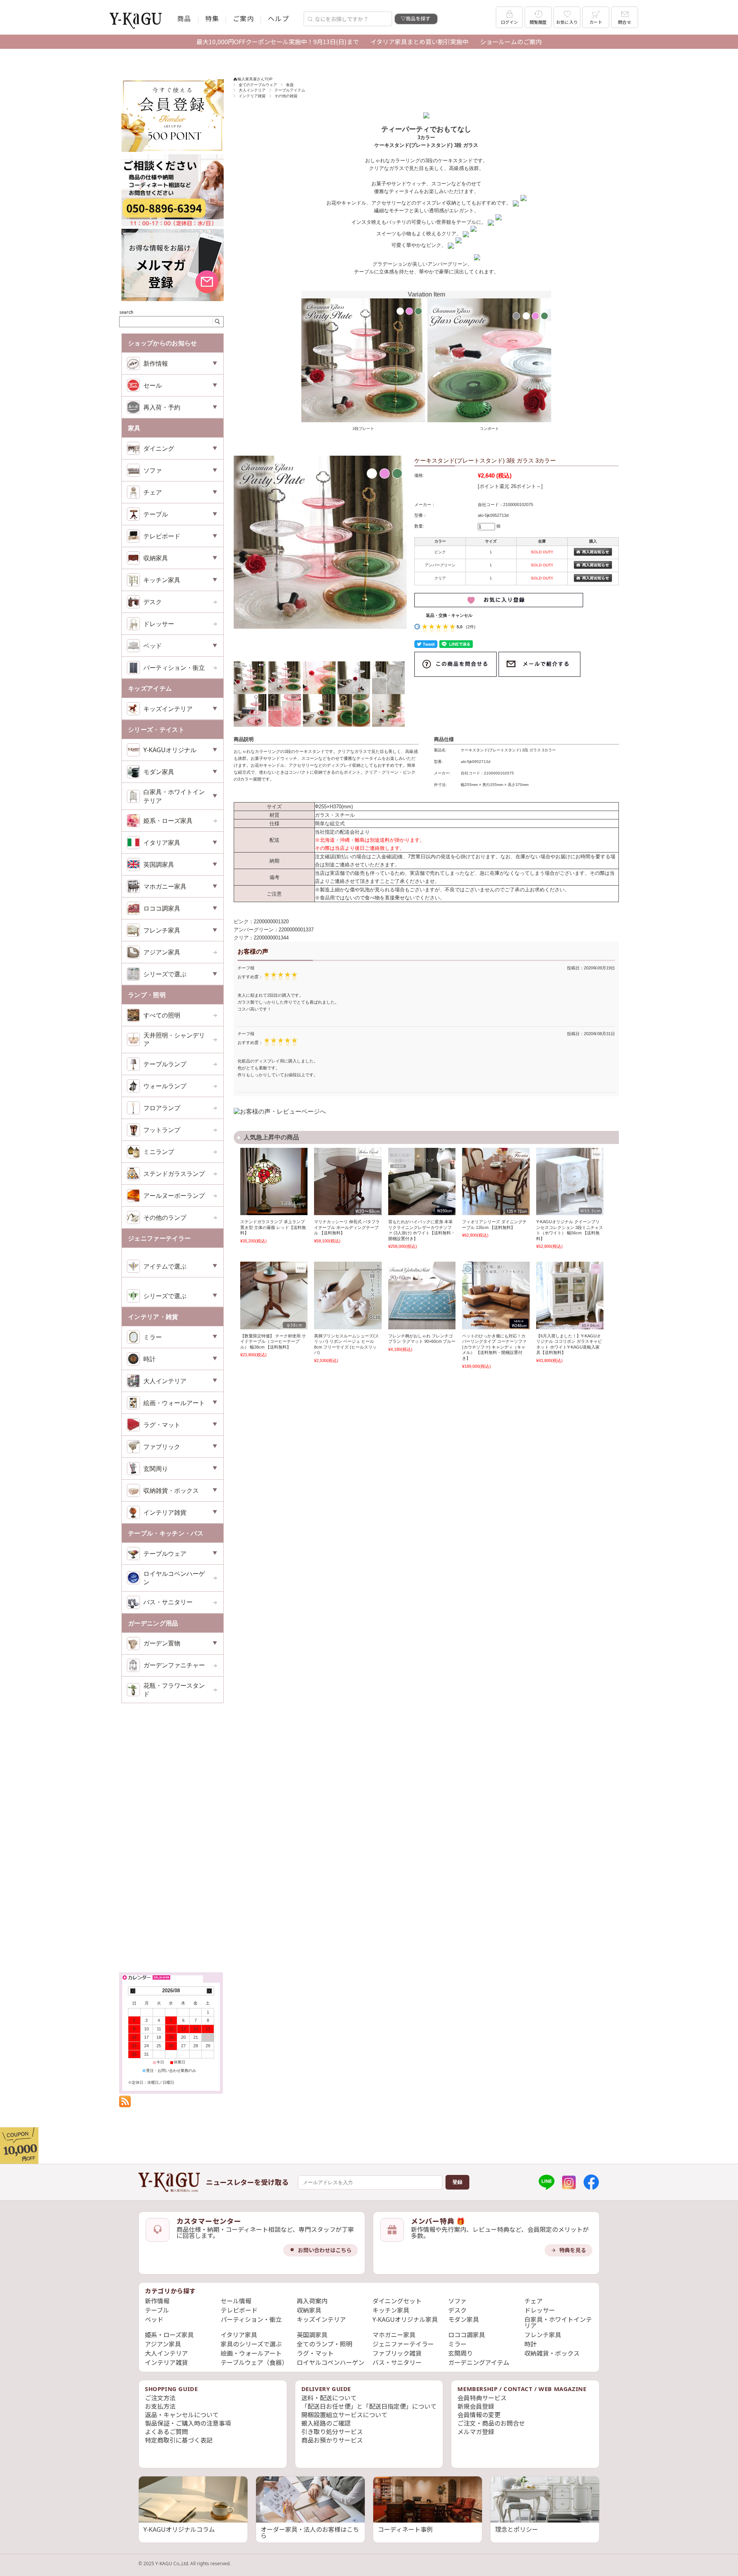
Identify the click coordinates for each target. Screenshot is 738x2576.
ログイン (509, 22)
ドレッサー (159, 624)
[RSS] (125, 2103)
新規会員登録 (476, 2406)
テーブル (157, 2310)
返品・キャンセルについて (182, 2415)
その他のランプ (165, 1217)
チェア (534, 2301)
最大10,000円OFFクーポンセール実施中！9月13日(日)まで (278, 42)
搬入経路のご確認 (326, 2423)
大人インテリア (252, 90)
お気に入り (567, 22)
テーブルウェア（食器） (254, 2363)
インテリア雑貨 (252, 96)
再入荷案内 (312, 2301)
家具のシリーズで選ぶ (251, 2344)
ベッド (154, 2320)
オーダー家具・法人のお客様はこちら (310, 2533)
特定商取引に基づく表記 (179, 2440)
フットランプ (162, 1130)
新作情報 (157, 2301)
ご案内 (244, 18)
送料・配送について (329, 2398)
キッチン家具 (391, 2310)
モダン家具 (464, 2320)
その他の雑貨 (286, 96)
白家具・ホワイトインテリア (558, 2323)
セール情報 (236, 2301)
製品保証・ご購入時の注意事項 (188, 2423)
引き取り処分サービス (332, 2432)
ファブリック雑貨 (397, 2353)
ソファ (457, 2301)
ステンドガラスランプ (174, 1174)
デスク (153, 602)
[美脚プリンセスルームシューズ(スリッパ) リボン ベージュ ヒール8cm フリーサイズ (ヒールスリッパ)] (348, 1295)
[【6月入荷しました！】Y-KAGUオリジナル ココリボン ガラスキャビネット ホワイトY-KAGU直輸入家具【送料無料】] (570, 1295)
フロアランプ (162, 1108)
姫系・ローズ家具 (168, 821)
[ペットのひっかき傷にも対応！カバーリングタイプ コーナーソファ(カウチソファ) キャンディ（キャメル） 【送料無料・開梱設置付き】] (496, 1295)
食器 (290, 85)
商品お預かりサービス (332, 2440)
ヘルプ (278, 18)
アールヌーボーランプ (174, 1196)
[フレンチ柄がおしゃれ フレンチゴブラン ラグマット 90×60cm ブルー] (422, 1295)
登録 (457, 2182)
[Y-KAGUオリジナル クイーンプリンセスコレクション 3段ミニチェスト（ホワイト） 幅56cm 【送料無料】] (570, 1181)
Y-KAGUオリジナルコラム (179, 2529)
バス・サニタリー (168, 1602)
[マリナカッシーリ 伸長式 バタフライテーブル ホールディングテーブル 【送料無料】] (348, 1181)
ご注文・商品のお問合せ (491, 2423)
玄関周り (460, 2353)
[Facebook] (591, 2182)
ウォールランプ (165, 1086)
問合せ (625, 22)
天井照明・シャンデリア (174, 1039)
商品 (184, 18)
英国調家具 (312, 2335)
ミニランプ (159, 1152)
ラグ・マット (315, 2353)
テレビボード (239, 2310)
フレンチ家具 (543, 2335)
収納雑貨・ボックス (552, 2353)
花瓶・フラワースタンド (174, 1690)
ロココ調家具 (467, 2335)
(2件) (471, 627)
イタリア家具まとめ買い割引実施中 (420, 42)
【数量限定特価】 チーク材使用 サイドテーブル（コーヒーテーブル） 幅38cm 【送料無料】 (273, 1341)
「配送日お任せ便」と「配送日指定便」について (369, 2406)
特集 (212, 18)
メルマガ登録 (476, 2432)
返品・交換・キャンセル (449, 615)
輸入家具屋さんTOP (255, 79)
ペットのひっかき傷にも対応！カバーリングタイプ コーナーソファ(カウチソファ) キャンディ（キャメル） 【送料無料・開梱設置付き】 (494, 1347)
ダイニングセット (397, 2301)
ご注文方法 (160, 2398)
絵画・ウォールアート (251, 2353)
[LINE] (547, 2182)
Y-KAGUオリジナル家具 (405, 2320)
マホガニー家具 (394, 2335)
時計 (530, 2344)
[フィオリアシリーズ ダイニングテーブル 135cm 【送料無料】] (496, 1181)
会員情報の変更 (479, 2415)
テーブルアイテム (290, 90)
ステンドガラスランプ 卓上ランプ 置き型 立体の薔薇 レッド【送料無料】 (273, 1227)
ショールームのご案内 (511, 42)
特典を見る (573, 2250)
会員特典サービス (482, 2398)
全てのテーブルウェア (258, 85)
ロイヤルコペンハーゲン (174, 1578)
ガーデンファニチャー (174, 1665)
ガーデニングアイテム (479, 2363)
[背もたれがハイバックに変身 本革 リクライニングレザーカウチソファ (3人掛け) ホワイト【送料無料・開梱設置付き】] (422, 1181)
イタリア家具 (239, 2335)
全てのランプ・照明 (324, 2344)
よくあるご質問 (166, 2432)
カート (596, 22)
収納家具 (309, 2310)
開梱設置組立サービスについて (344, 2415)
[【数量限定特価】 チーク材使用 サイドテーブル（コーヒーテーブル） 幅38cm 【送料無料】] (274, 1295)
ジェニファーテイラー (403, 2344)
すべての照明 (162, 1015)
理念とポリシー (517, 2529)
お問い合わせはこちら (325, 2250)
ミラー (457, 2344)
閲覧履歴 (538, 22)
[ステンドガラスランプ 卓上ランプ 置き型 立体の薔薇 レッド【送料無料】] (274, 1181)
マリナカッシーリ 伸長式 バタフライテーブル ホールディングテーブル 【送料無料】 (347, 1227)
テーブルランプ (165, 1064)
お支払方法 (160, 2406)
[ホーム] (169, 2182)
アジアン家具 (162, 952)
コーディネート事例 (405, 2529)
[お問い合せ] (173, 225)
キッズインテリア (321, 2320)
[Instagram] (569, 2182)
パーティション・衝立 (174, 668)
